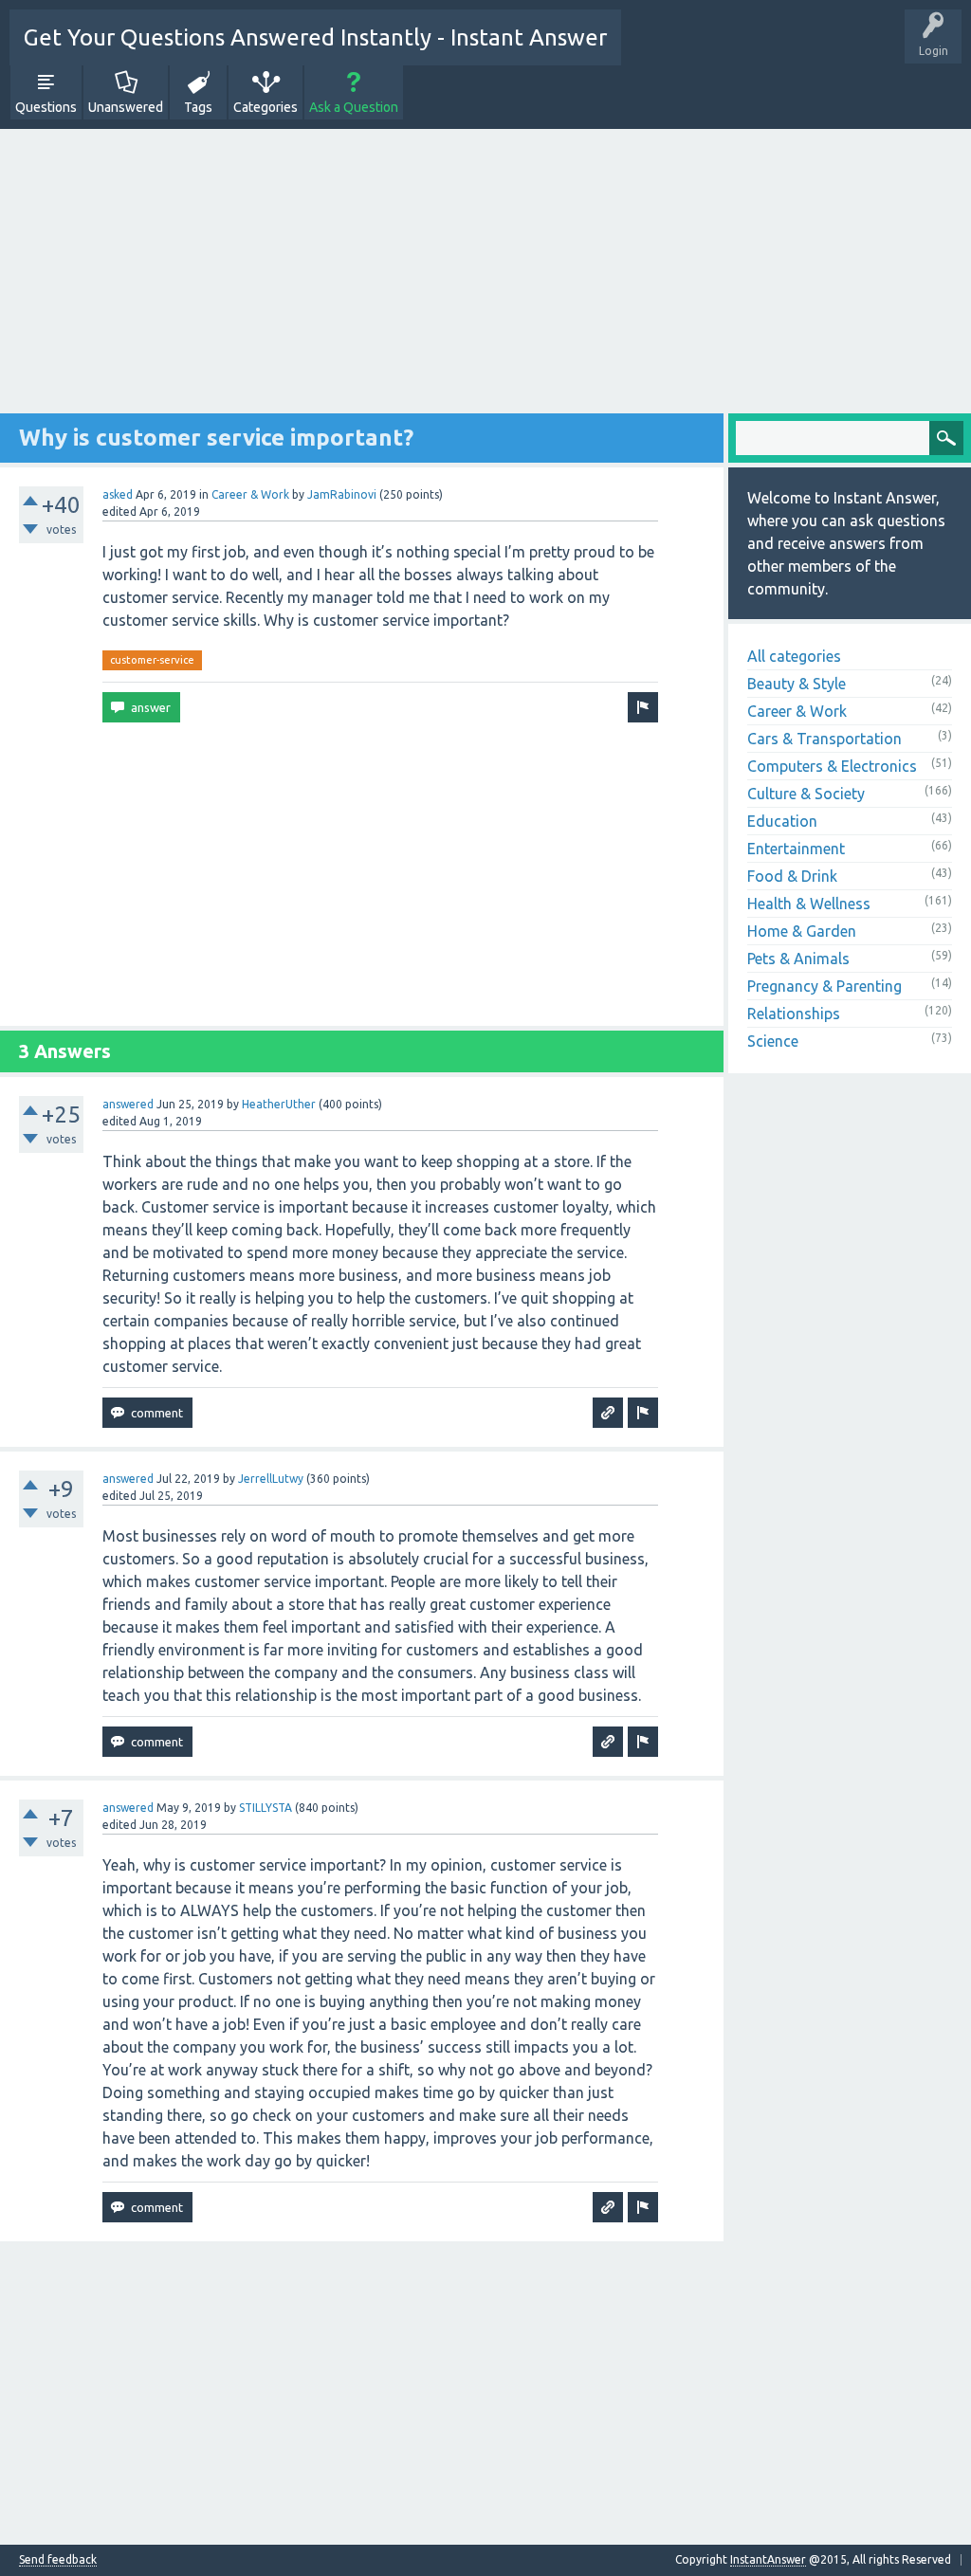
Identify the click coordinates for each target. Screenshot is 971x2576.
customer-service (152, 660)
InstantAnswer (768, 2559)
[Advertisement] (485, 281)
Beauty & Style (797, 684)
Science (773, 1041)
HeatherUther (279, 1104)
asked (118, 494)
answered (128, 1104)
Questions (46, 107)
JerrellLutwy (271, 1479)
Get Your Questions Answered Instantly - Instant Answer (315, 37)
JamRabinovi (342, 494)
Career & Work (250, 494)
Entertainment (796, 849)
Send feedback (58, 2560)
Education (782, 821)
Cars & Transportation (824, 739)
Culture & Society (806, 794)
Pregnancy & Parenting (824, 986)
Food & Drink (792, 876)
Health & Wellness (809, 904)
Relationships (794, 1014)
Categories (266, 107)
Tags (198, 107)
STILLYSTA (266, 1808)
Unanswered (126, 107)
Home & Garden (802, 931)
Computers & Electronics (832, 766)
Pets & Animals (798, 959)
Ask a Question (354, 107)
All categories (794, 656)
